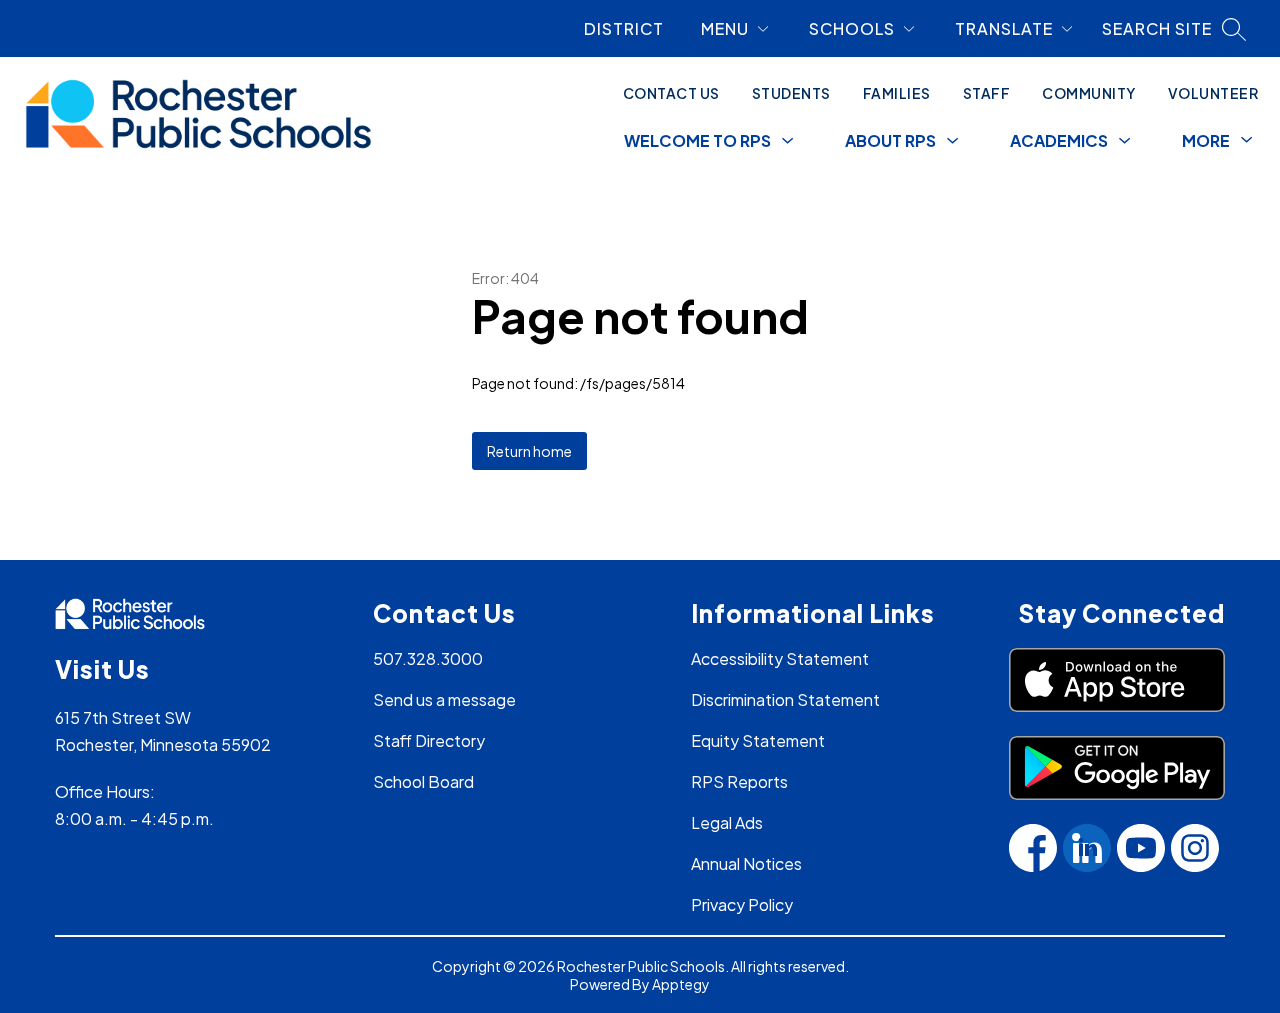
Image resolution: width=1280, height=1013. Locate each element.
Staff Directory (429, 740)
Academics (1059, 140)
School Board (423, 781)
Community (1089, 93)
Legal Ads (727, 822)
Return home (529, 451)
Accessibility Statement (780, 658)
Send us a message (444, 699)
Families (897, 93)
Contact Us (671, 93)
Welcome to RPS (697, 140)
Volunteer (1213, 93)
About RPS (890, 140)
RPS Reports (739, 781)
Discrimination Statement (785, 699)
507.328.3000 (428, 658)
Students (791, 93)
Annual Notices (746, 863)
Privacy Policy (742, 904)
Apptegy (681, 984)
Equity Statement (758, 740)
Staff (987, 93)
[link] (632, 28)
